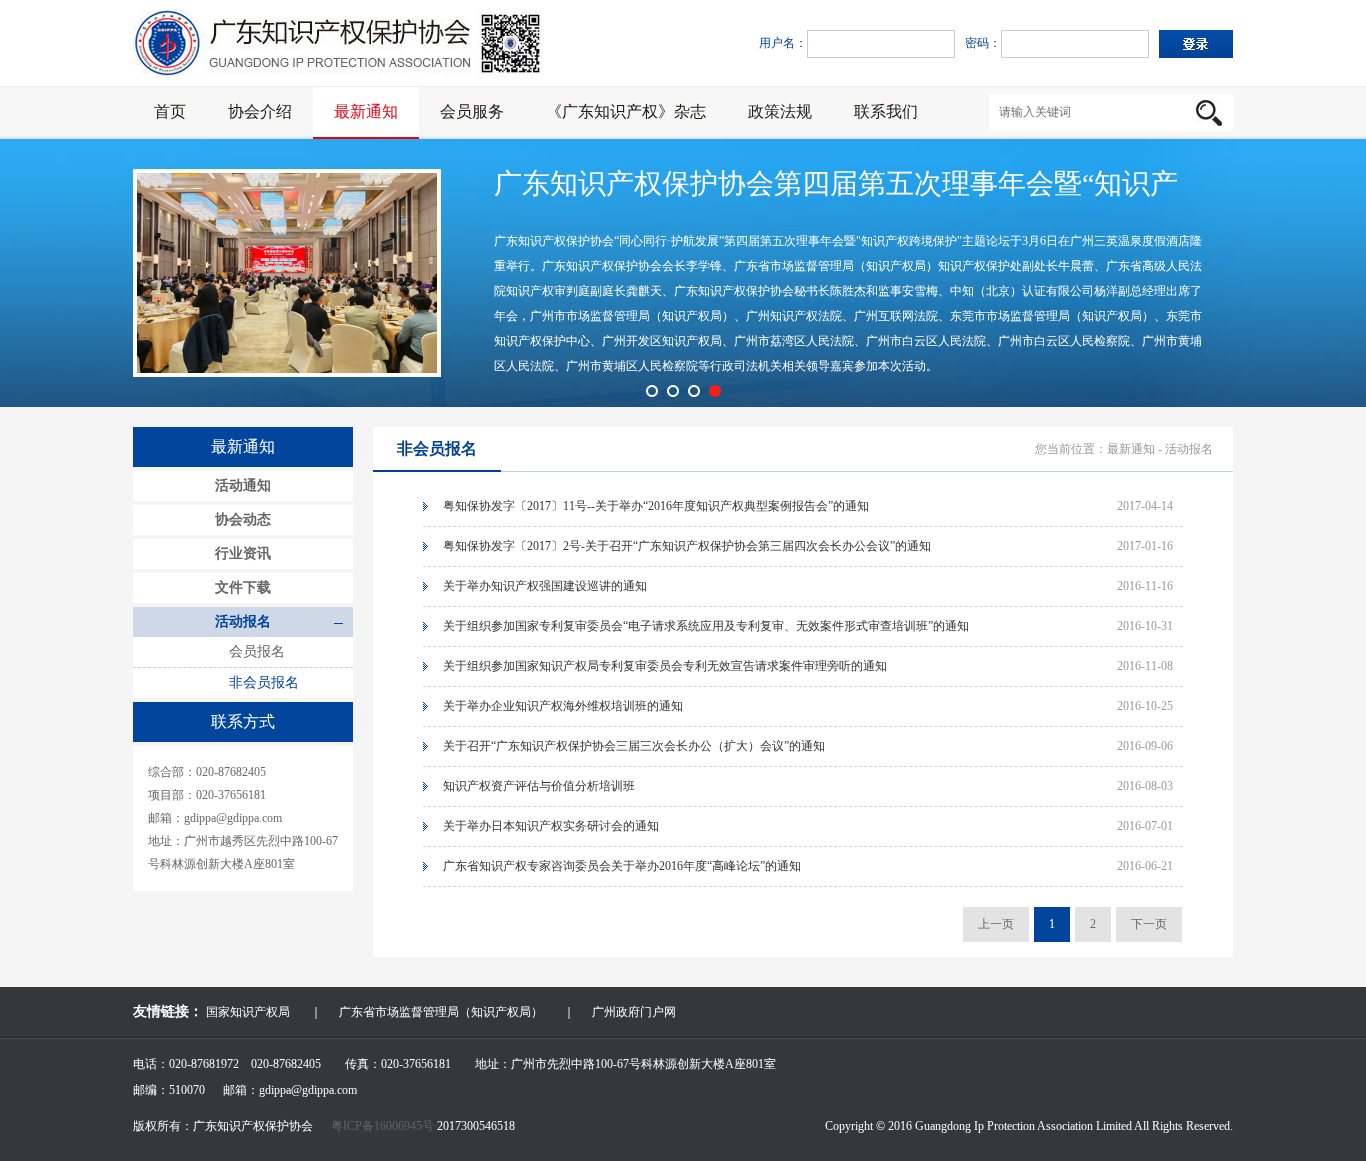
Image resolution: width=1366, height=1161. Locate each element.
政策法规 (780, 111)
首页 (170, 111)
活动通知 (243, 485)
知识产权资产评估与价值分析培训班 (539, 786)
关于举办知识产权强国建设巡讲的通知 (545, 586)
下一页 (1149, 924)
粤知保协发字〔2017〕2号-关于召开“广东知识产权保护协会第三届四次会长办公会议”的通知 (687, 546)
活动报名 (243, 621)
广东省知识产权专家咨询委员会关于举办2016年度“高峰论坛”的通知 (622, 866)
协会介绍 (260, 111)
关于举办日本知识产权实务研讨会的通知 (551, 826)
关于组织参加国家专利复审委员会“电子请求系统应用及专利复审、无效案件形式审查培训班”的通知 (706, 626)
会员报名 (257, 651)
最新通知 (366, 111)
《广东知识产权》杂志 (626, 111)
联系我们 (886, 111)
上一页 (996, 924)
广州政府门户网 (634, 1012)
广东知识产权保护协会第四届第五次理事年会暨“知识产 (836, 183)
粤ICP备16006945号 (384, 1126)
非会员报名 (264, 682)
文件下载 (243, 587)
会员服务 (472, 111)
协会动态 (243, 519)
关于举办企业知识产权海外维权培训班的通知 (563, 706)
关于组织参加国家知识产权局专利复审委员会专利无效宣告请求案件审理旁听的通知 (665, 666)
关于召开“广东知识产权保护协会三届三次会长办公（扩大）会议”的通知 (634, 746)
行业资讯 (243, 553)
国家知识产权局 (248, 1012)
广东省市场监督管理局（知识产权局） (441, 1012)
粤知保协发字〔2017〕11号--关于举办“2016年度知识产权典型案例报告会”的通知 (656, 506)
